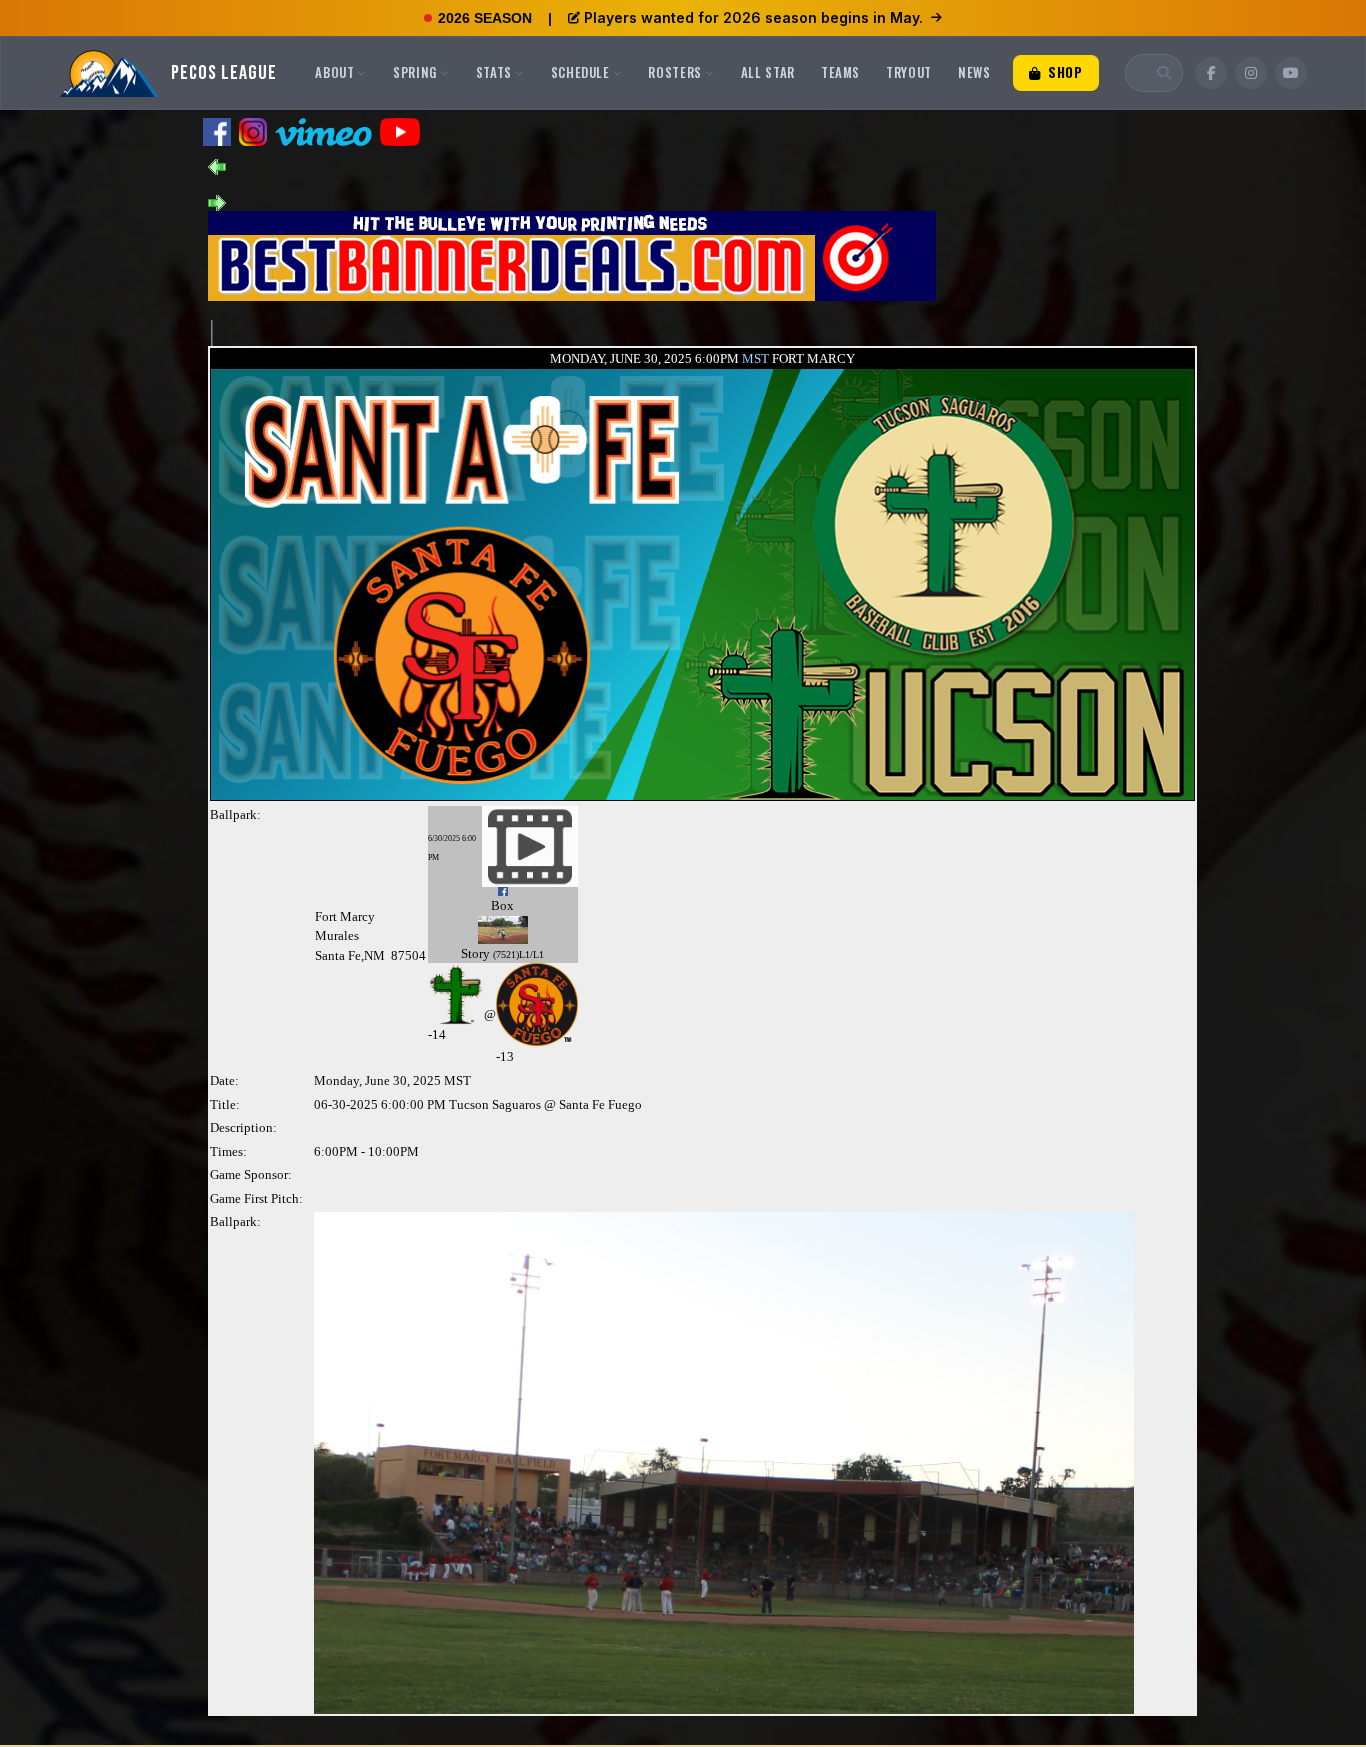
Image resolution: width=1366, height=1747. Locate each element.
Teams (840, 72)
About (334, 72)
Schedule (580, 72)
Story (475, 953)
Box (502, 905)
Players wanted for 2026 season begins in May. (753, 17)
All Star (768, 72)
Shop (1063, 72)
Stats (494, 72)
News (974, 72)
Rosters (675, 72)
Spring (415, 72)
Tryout (909, 72)
